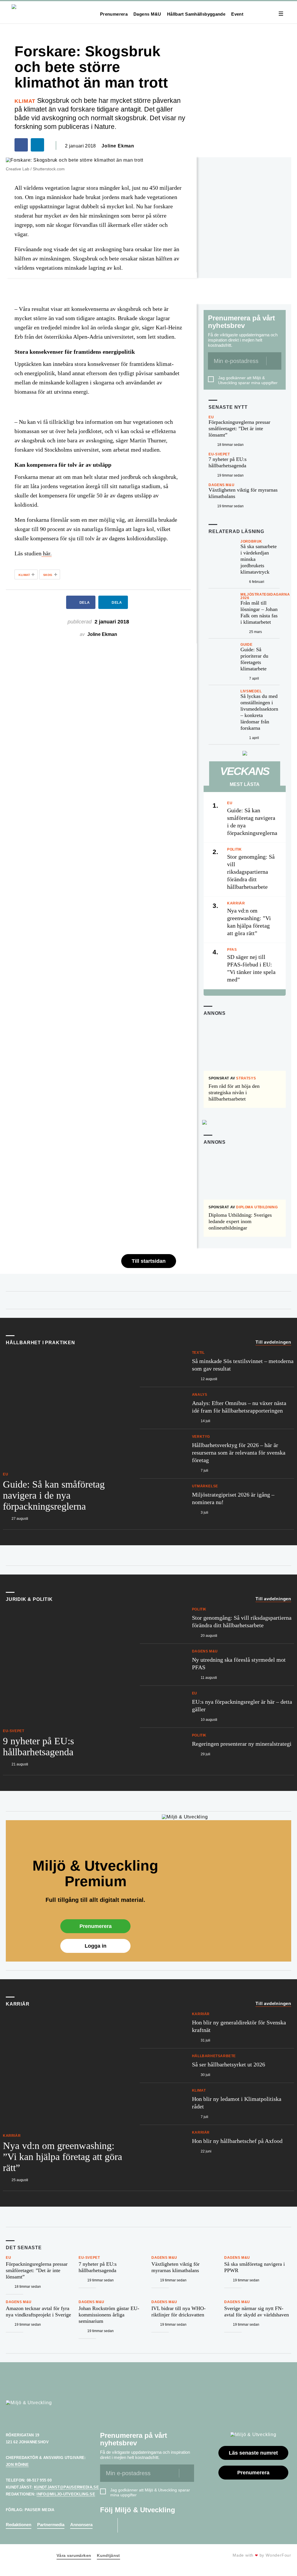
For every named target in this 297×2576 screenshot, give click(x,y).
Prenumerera (114, 14)
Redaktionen (19, 2525)
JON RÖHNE (17, 2465)
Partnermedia (51, 2525)
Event (237, 14)
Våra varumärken (74, 2555)
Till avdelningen (273, 1342)
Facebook (107, 2525)
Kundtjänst (108, 2555)
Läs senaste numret (253, 2453)
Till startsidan (149, 1261)
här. (47, 553)
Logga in (96, 1946)
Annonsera (81, 2525)
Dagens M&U (147, 14)
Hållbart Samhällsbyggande (196, 14)
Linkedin (128, 2525)
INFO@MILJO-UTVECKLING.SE (66, 2494)
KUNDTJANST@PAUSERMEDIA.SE (66, 2487)
